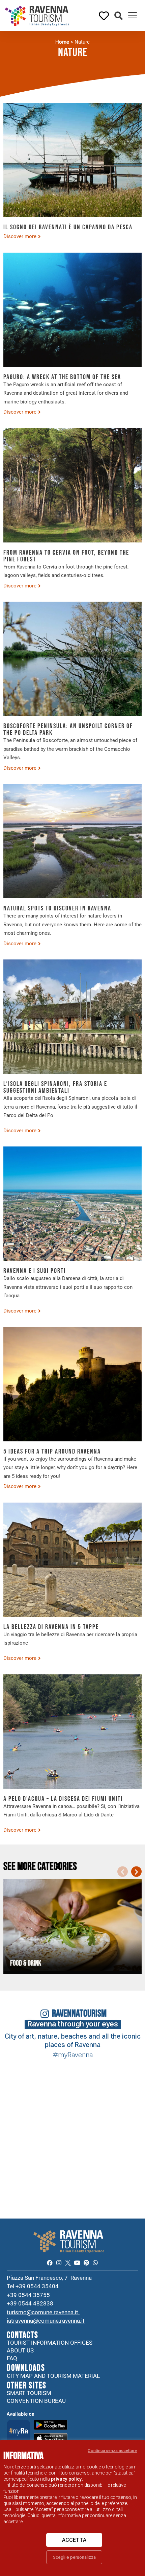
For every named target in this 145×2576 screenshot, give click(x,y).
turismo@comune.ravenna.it (43, 2312)
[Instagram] (59, 2263)
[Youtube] (77, 2263)
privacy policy (66, 2479)
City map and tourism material (53, 2376)
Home (62, 42)
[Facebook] (49, 2263)
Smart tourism (29, 2393)
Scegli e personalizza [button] (74, 2557)
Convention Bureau (36, 2401)
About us (20, 2350)
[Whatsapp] (95, 2263)
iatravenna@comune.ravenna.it (46, 2321)
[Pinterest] (86, 2263)
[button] (119, 16)
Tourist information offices (50, 2343)
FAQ (12, 2358)
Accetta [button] (74, 2540)
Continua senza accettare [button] (112, 2451)
